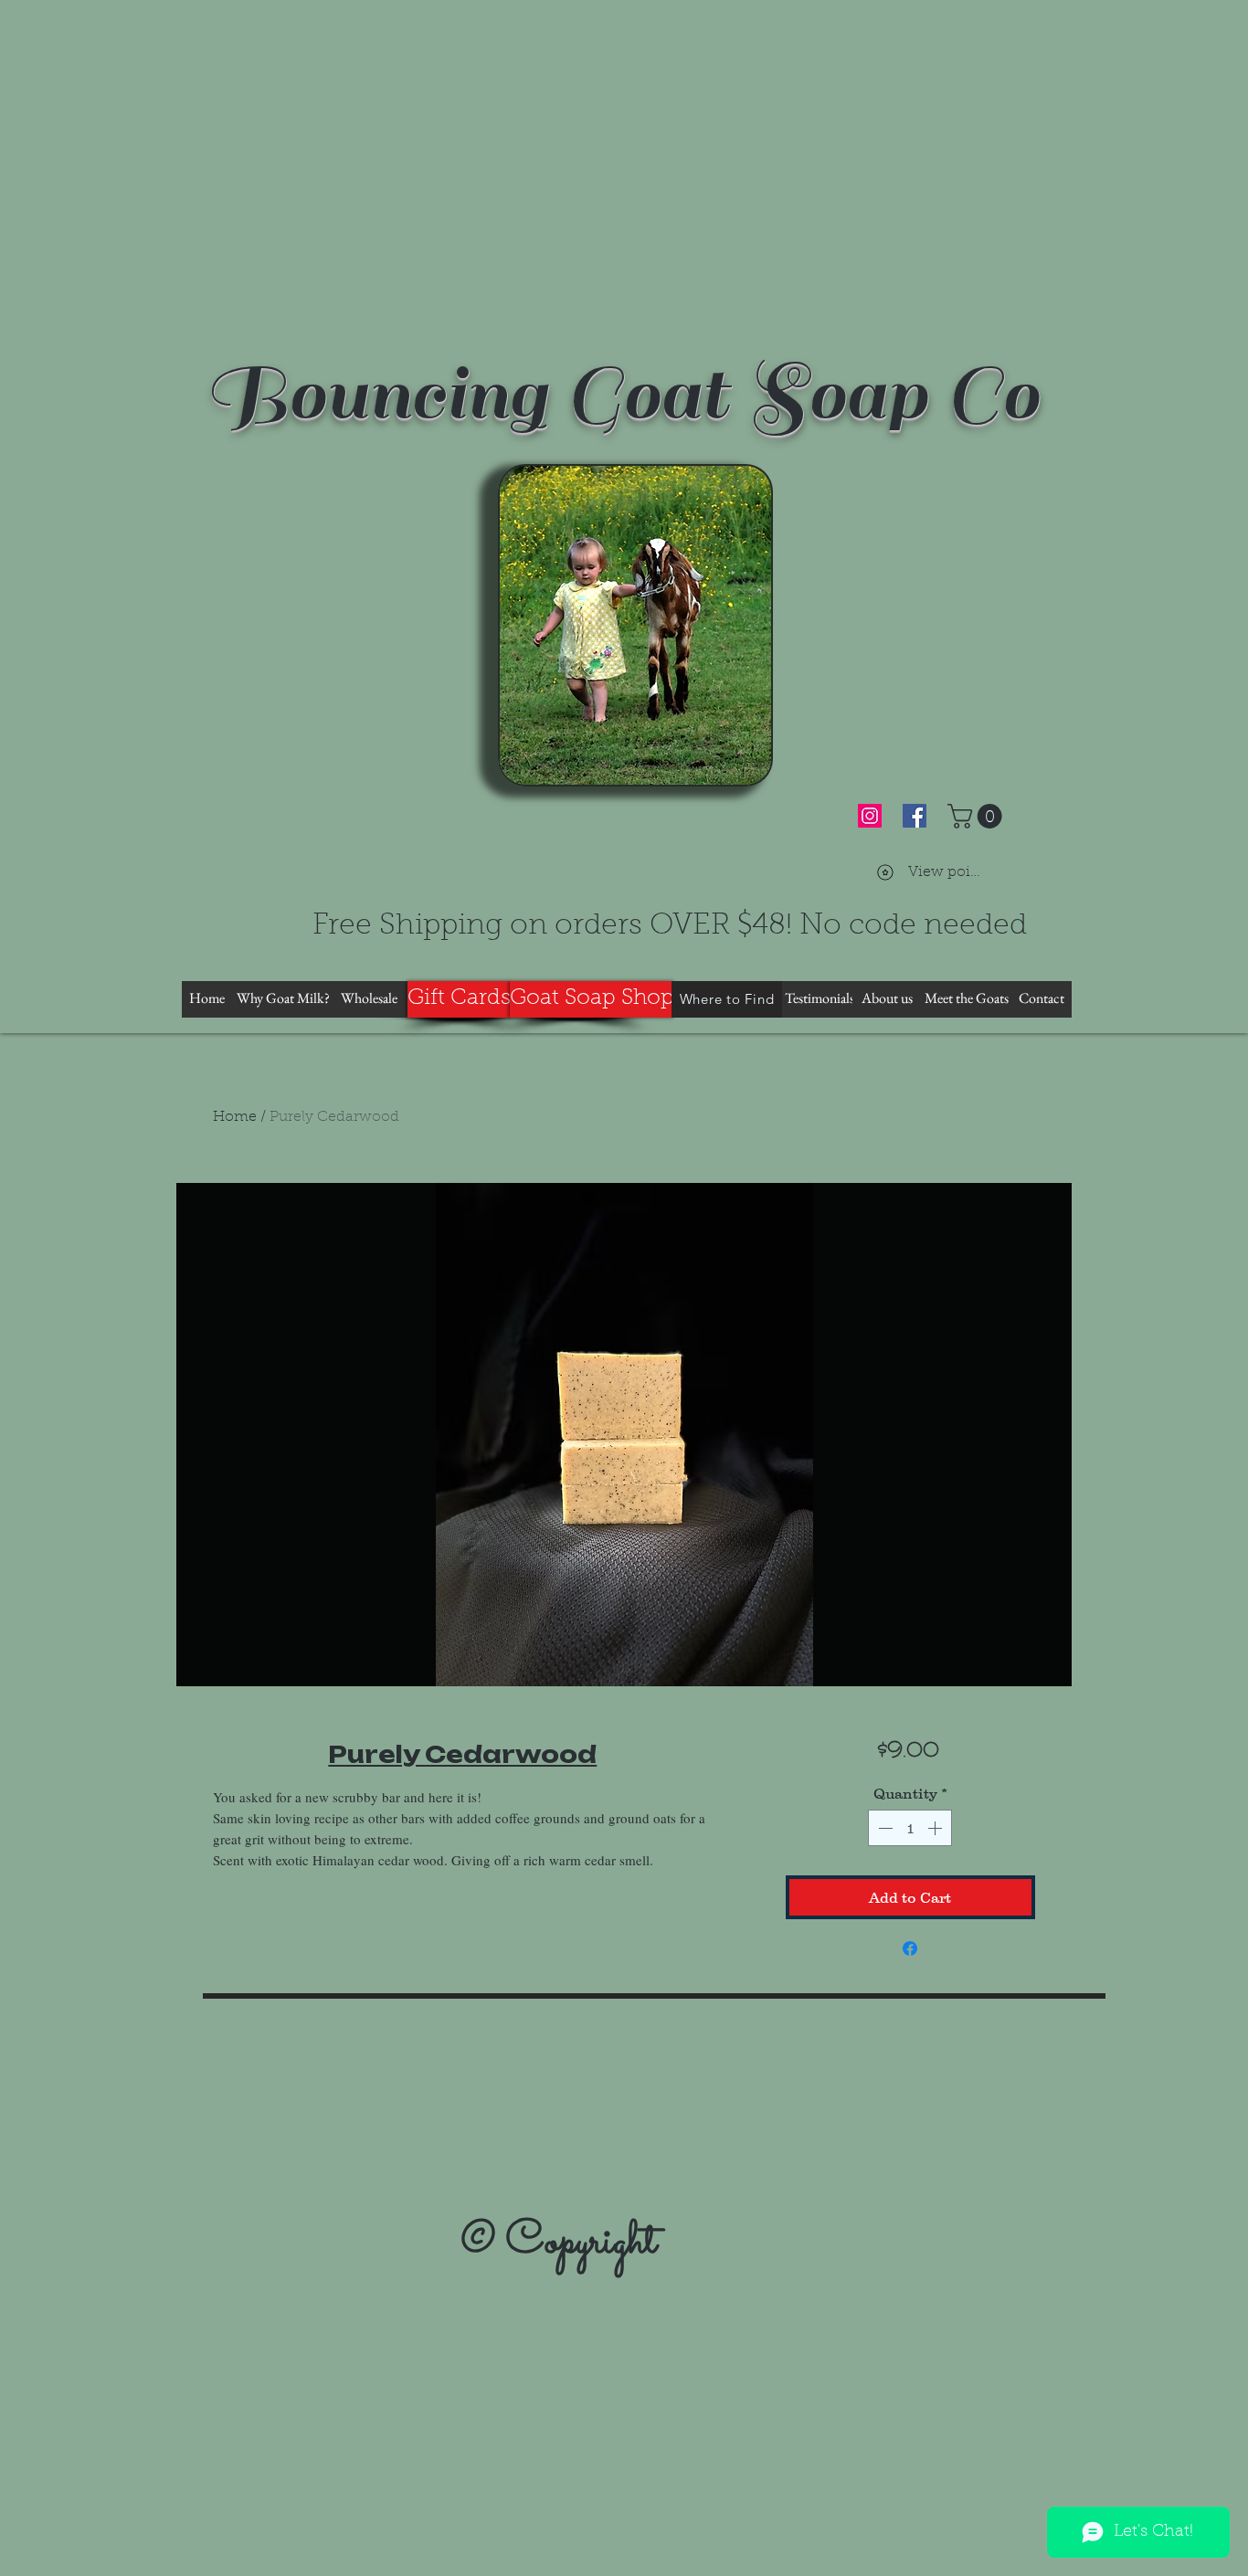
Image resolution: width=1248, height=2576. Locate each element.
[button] (978, 816)
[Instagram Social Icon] (870, 816)
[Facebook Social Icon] (915, 816)
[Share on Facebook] (910, 1948)
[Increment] (936, 1828)
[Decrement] (883, 1828)
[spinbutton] (910, 1828)
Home (235, 1117)
